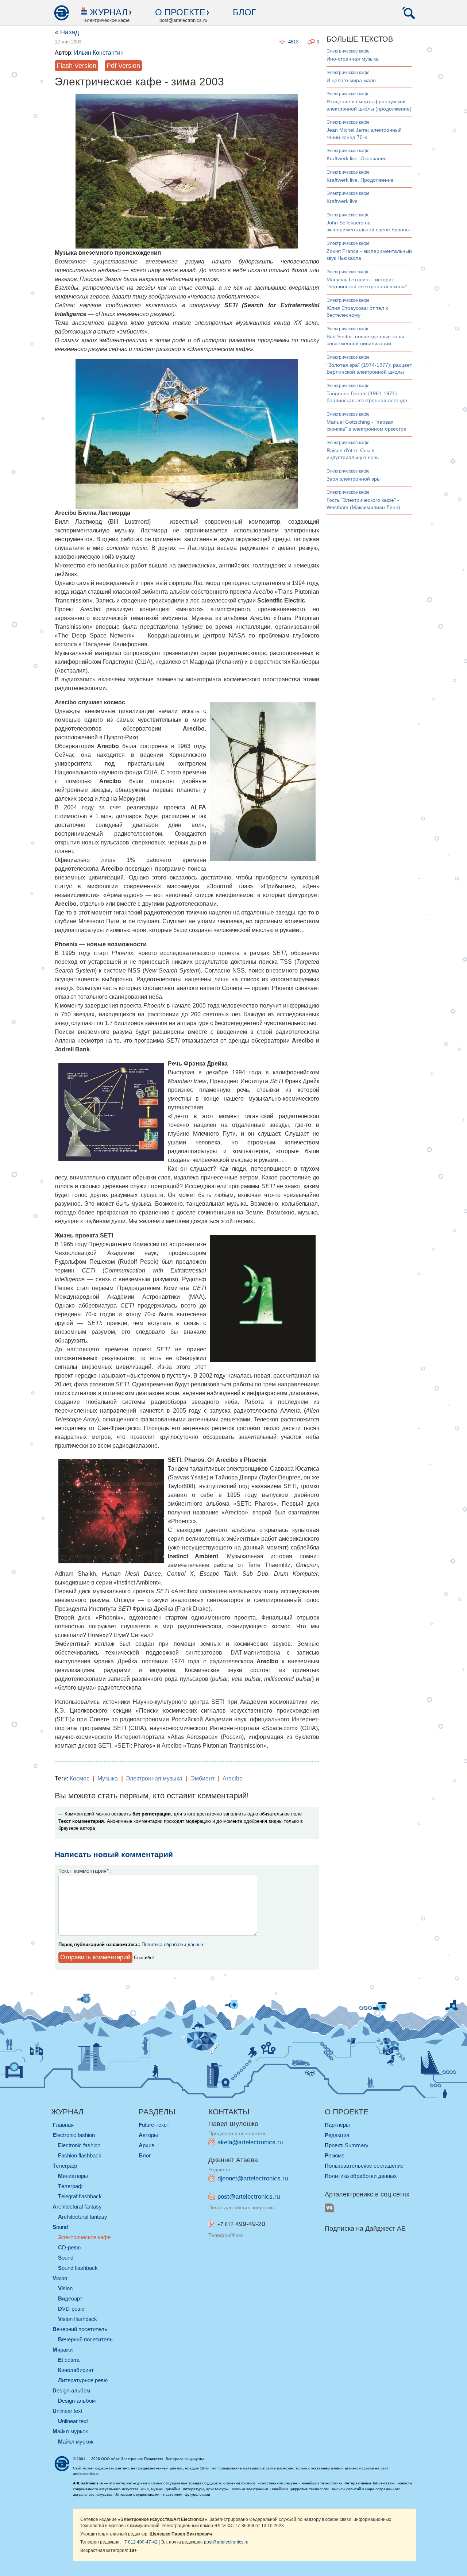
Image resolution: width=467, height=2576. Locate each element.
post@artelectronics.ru (249, 2197)
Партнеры (337, 2125)
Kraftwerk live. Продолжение (360, 180)
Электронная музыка (154, 1778)
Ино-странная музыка (353, 59)
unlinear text (67, 2411)
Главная (63, 2125)
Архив (146, 2145)
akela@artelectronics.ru (250, 2142)
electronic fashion (74, 2135)
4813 (293, 42)
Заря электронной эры (354, 479)
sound (60, 2227)
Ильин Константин (99, 53)
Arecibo (233, 1778)
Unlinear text (73, 2421)
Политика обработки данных (173, 1944)
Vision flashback (78, 2319)
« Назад (67, 32)
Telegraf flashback (80, 2196)
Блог (244, 12)
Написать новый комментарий (114, 1854)
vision (60, 2278)
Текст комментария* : (85, 1871)
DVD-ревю (71, 2309)
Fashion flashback (80, 2155)
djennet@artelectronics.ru (253, 2178)
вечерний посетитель (80, 2329)
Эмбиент (202, 1778)
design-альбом (71, 2390)
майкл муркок (70, 2431)
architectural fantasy (77, 2207)
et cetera (69, 2360)
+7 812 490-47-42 (140, 2542)
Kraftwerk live (342, 201)
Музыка (108, 1778)
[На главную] (61, 13)
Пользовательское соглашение (364, 2166)
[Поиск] (409, 13)
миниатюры (73, 2176)
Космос (80, 1778)
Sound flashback (78, 2268)
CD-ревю (69, 2247)
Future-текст (154, 2125)
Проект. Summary (347, 2145)
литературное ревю (83, 2380)
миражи (63, 2350)
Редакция (337, 2135)
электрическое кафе (348, 51)
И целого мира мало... (353, 80)
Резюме (335, 2155)
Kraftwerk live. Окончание (357, 158)
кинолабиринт (76, 2370)
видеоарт (70, 2298)
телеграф (65, 2166)
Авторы (148, 2135)
